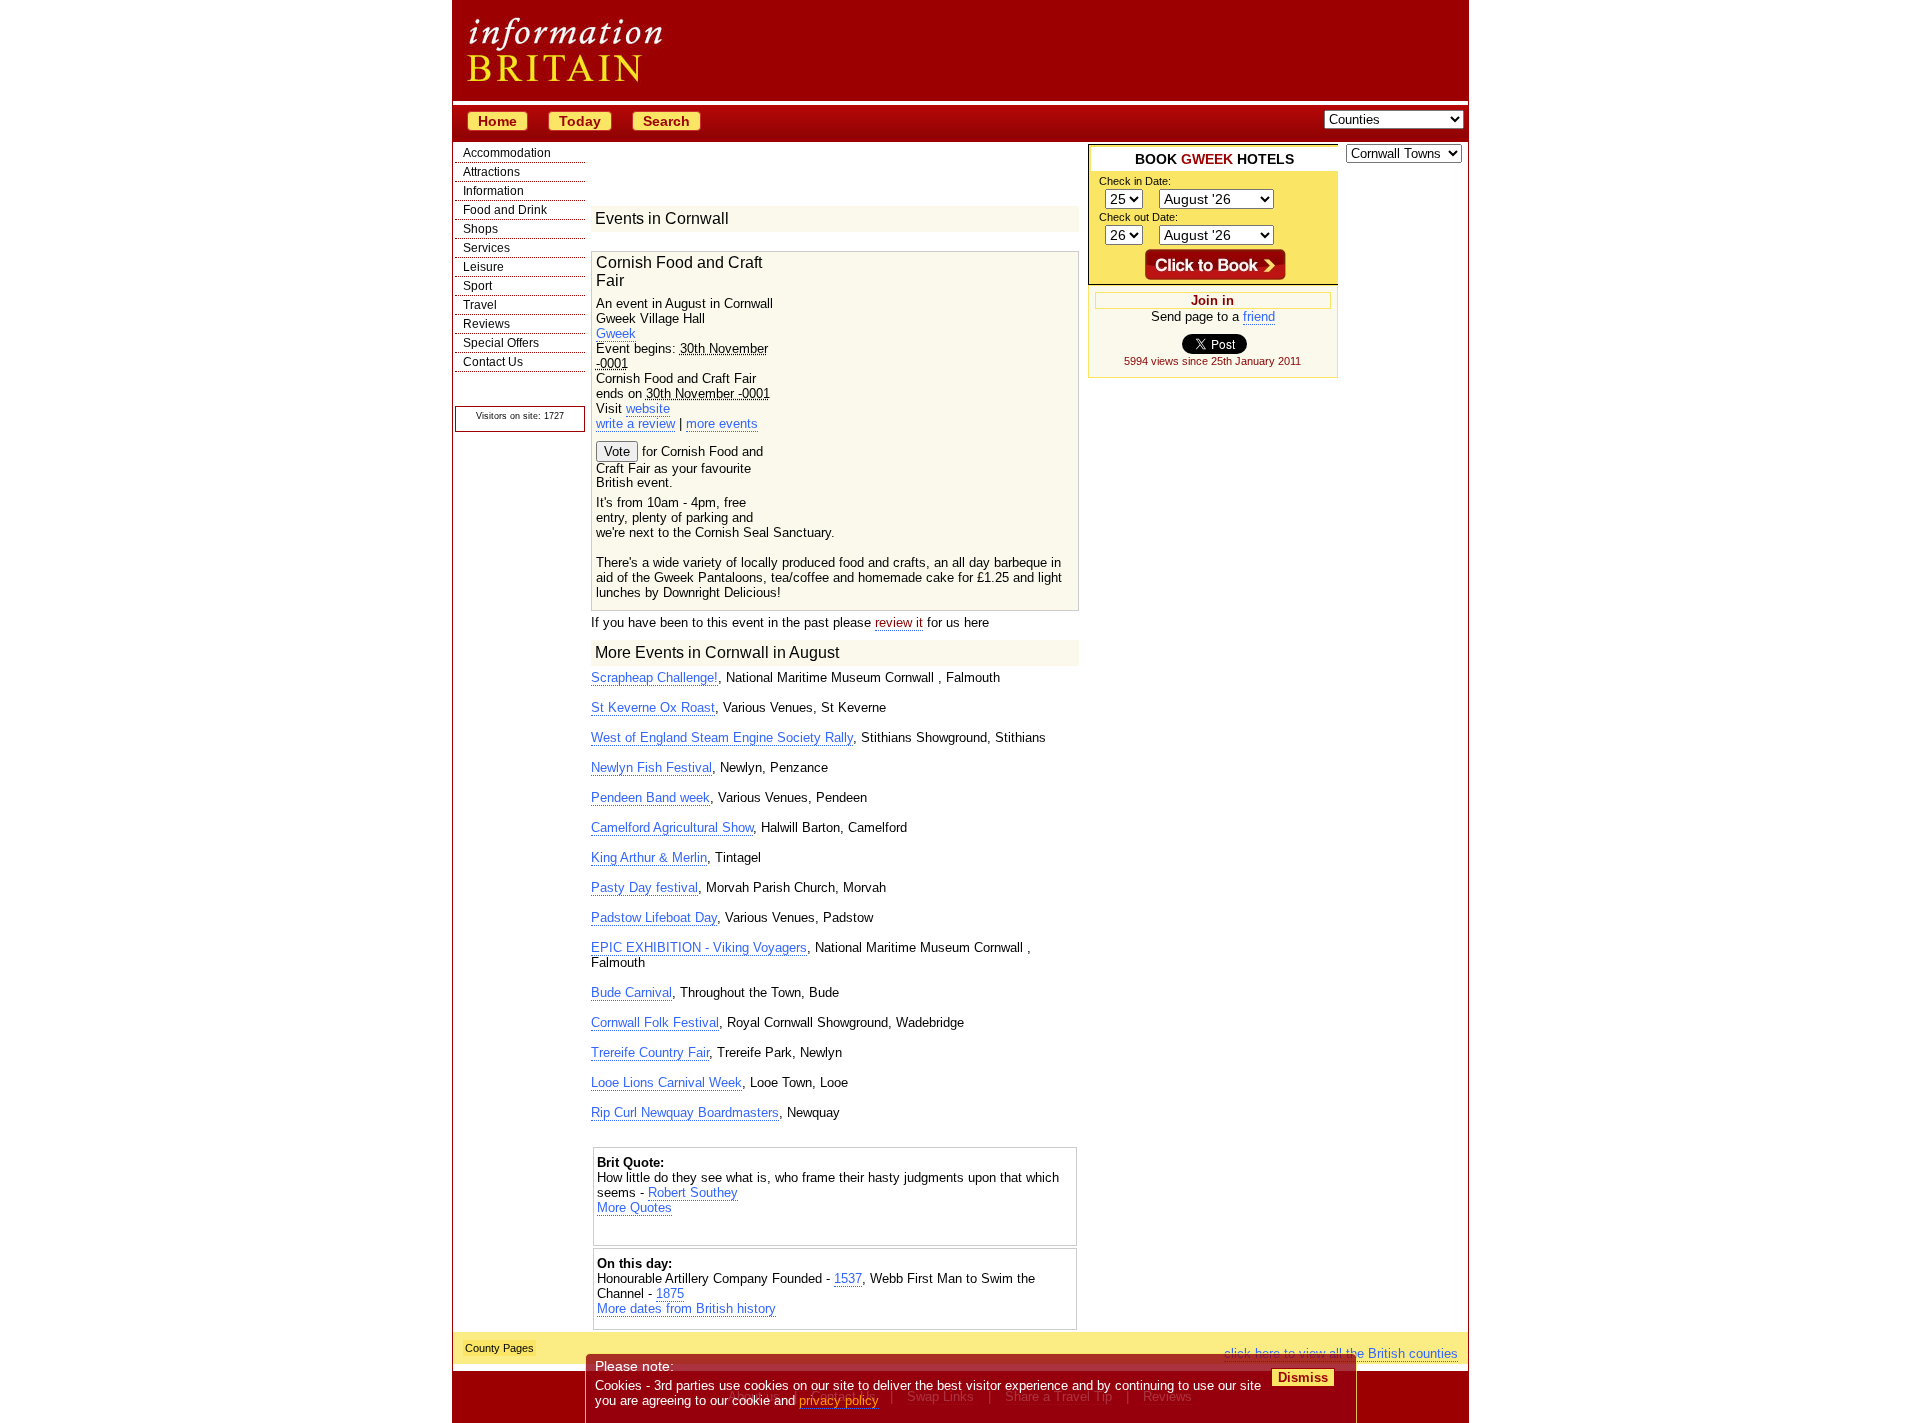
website (648, 408)
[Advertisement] (835, 1232)
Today (580, 121)
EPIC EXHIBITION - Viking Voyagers (699, 947)
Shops (480, 229)
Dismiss (1303, 1377)
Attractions (491, 172)
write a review (635, 423)
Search (666, 121)
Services (486, 248)
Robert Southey (693, 1192)
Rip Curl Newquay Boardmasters (685, 1112)
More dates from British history (686, 1308)
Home (497, 121)
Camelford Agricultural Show (672, 827)
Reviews (486, 324)
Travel (480, 305)
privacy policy (839, 1400)
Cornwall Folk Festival (655, 1022)
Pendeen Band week (650, 797)
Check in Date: (1135, 181)
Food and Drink (505, 210)
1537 (848, 1278)
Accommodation (507, 153)
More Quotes (634, 1207)
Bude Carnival (631, 992)
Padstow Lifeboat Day (654, 917)
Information (493, 191)
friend (1259, 316)
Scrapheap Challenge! (654, 677)
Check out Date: (1138, 217)
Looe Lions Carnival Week (666, 1082)
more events (722, 423)
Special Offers (501, 343)
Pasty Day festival (644, 887)
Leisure (483, 267)
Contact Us (493, 362)
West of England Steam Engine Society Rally (722, 737)
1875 (670, 1293)
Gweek (616, 333)
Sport (477, 286)
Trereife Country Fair (650, 1052)
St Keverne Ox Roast (653, 707)
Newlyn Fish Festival (651, 767)
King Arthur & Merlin (649, 857)
